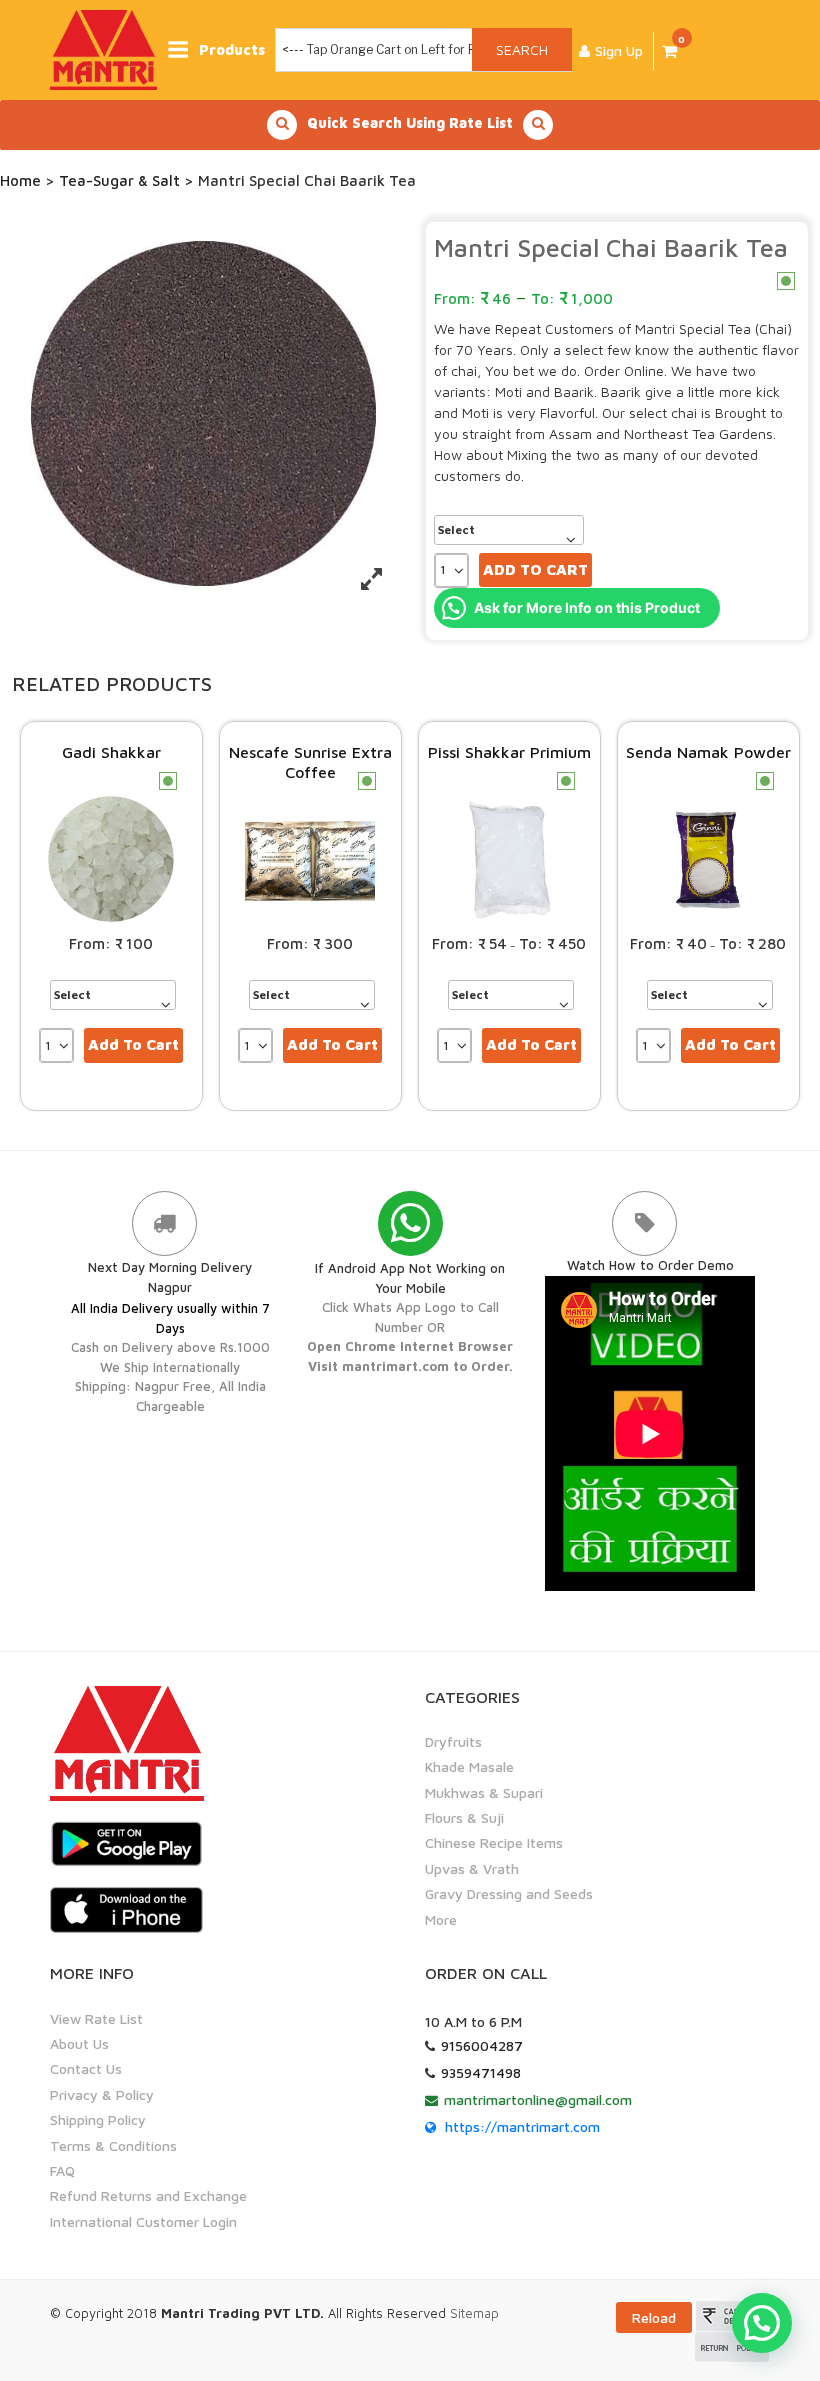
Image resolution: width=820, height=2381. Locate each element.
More (441, 1919)
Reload (654, 2317)
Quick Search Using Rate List (410, 122)
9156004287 (482, 2045)
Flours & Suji (464, 1817)
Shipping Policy (98, 2119)
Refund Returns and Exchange (148, 2195)
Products (232, 49)
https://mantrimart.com (522, 2126)
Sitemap (474, 2313)
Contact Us (86, 2068)
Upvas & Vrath (472, 1868)
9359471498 (481, 2072)
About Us (79, 2043)
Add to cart (535, 569)
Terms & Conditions (113, 2145)
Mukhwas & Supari (484, 1792)
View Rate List (96, 2018)
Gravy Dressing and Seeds (509, 1893)
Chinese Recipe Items (494, 1842)
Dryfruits (453, 1741)
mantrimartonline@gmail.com (538, 2099)
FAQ (62, 2170)
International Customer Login (143, 2221)
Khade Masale (469, 1766)
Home (20, 180)
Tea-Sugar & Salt (119, 180)
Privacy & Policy (102, 2094)
